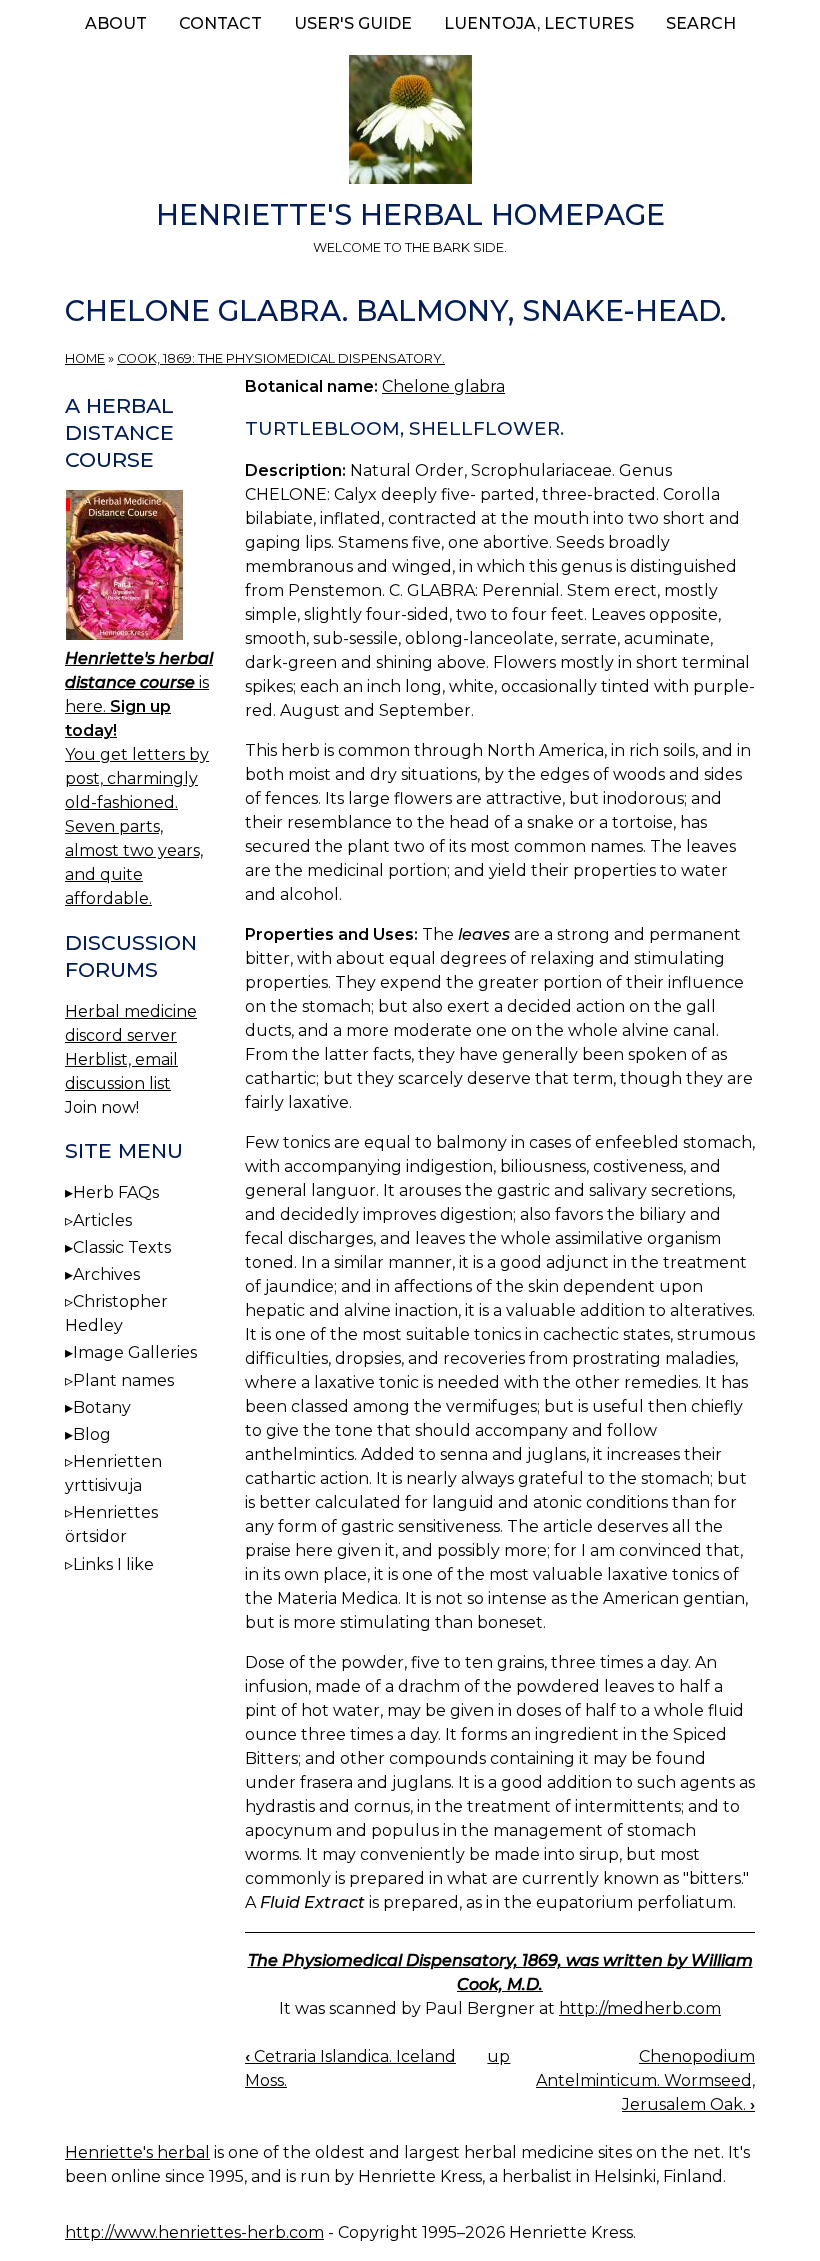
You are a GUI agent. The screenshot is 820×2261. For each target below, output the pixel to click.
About (116, 23)
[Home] (410, 123)
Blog (92, 1434)
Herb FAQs (116, 1192)
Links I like (113, 1564)
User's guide (353, 23)
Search (701, 23)
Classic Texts (122, 1247)
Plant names (123, 1380)
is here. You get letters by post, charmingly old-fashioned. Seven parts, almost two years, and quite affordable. (139, 778)
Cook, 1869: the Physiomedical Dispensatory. (281, 358)
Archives (106, 1274)
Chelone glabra (443, 386)
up (498, 2056)
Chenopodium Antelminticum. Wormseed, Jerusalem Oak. (645, 2080)
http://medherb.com (640, 2008)
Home (85, 358)
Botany (102, 1407)
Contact (220, 23)
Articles (102, 1220)
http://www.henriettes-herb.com (194, 2232)
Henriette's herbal (137, 2152)
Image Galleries (135, 1352)
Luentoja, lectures (539, 23)
